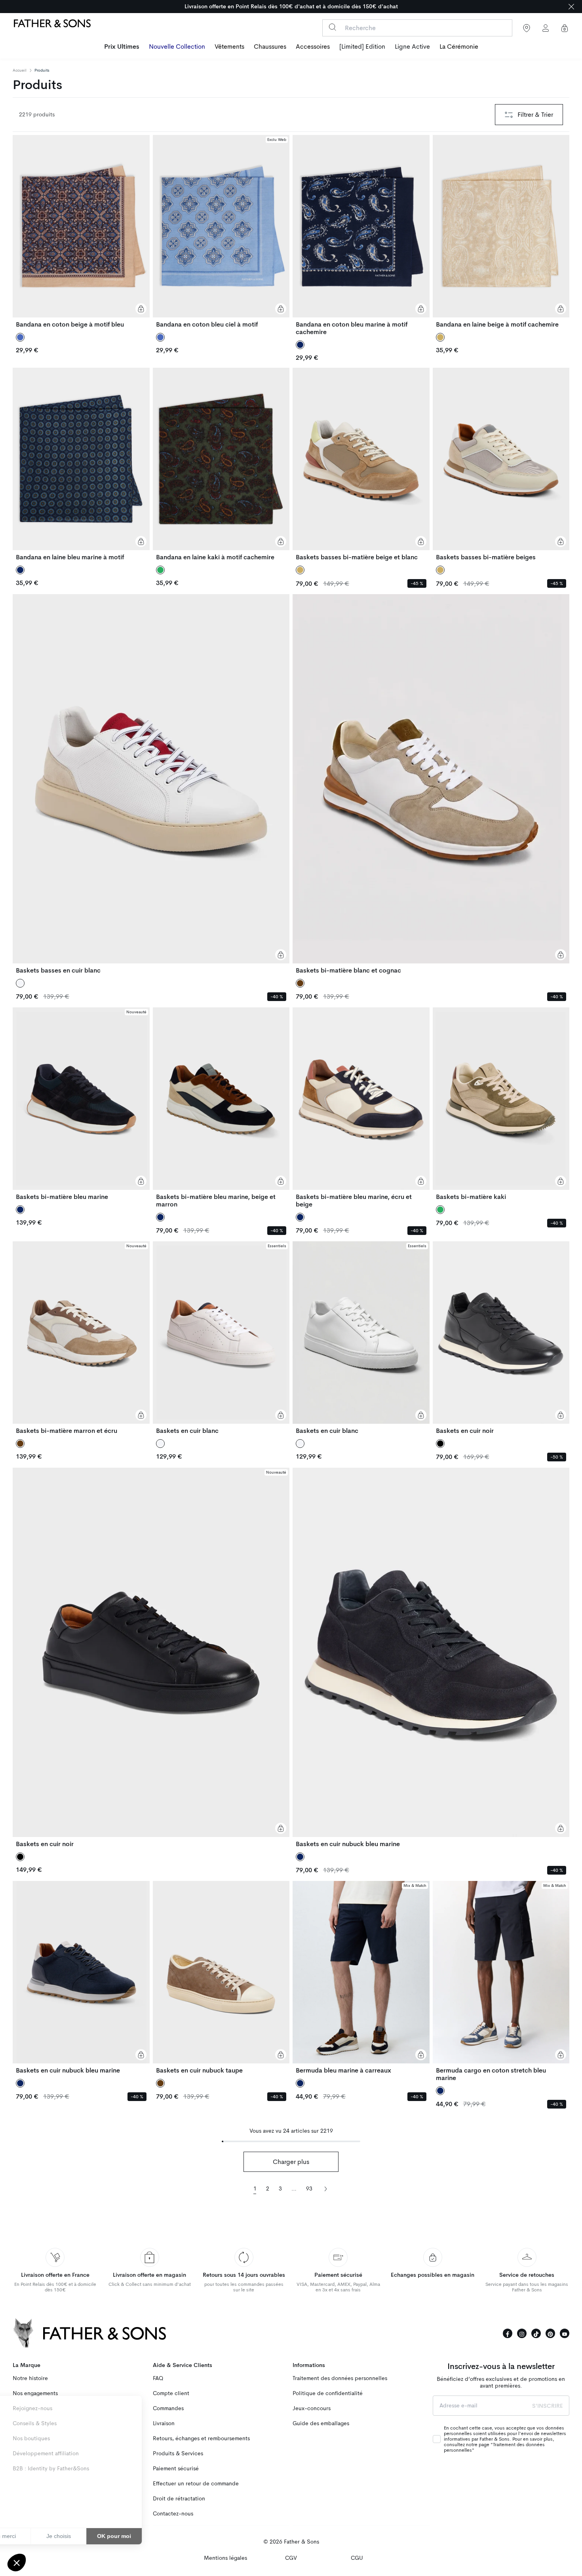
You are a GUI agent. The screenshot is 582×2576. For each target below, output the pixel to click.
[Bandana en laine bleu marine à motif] (81, 464)
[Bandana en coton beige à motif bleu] (81, 232)
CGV (291, 2558)
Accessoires (313, 47)
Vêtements (229, 47)
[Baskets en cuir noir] (501, 1338)
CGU (357, 2558)
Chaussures (270, 47)
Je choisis (91, 2536)
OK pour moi (146, 2536)
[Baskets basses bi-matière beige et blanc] (361, 464)
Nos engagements (35, 2393)
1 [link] (255, 2189)
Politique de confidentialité (328, 2393)
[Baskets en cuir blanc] (221, 1338)
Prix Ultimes (122, 47)
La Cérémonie (459, 47)
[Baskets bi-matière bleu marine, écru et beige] (361, 1108)
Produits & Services (178, 2453)
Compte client (171, 2393)
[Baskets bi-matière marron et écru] (81, 1338)
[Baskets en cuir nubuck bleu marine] (431, 1658)
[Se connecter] (546, 28)
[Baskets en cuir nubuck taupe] (221, 1978)
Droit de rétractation (179, 2499)
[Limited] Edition (362, 47)
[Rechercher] (332, 27)
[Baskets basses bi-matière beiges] (501, 464)
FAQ (158, 2378)
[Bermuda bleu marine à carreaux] (361, 1978)
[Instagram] (522, 2333)
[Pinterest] (550, 2333)
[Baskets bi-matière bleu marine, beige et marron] (221, 1108)
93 (309, 2189)
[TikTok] (536, 2333)
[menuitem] (122, 47)
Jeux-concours (312, 2408)
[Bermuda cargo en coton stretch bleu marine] (501, 1981)
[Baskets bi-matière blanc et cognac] (431, 784)
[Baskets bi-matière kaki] (501, 1104)
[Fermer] (571, 7)
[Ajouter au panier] (141, 309)
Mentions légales (225, 2558)
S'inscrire (548, 2406)
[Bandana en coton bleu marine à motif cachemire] (361, 235)
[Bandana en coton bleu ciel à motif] (221, 232)
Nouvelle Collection (177, 47)
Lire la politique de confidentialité (51, 2511)
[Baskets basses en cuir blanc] (151, 784)
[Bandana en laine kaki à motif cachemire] (221, 464)
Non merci (35, 2536)
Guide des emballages (321, 2423)
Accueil (20, 70)
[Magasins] (527, 28)
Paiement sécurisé (176, 2469)
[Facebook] (508, 2333)
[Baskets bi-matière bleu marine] (81, 1104)
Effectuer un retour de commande (196, 2484)
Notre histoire (30, 2378)
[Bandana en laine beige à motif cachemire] (501, 232)
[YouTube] (565, 2333)
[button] (17, 2563)
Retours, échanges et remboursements (201, 2438)
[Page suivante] (325, 2188)
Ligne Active (412, 47)
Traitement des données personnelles (340, 2378)
